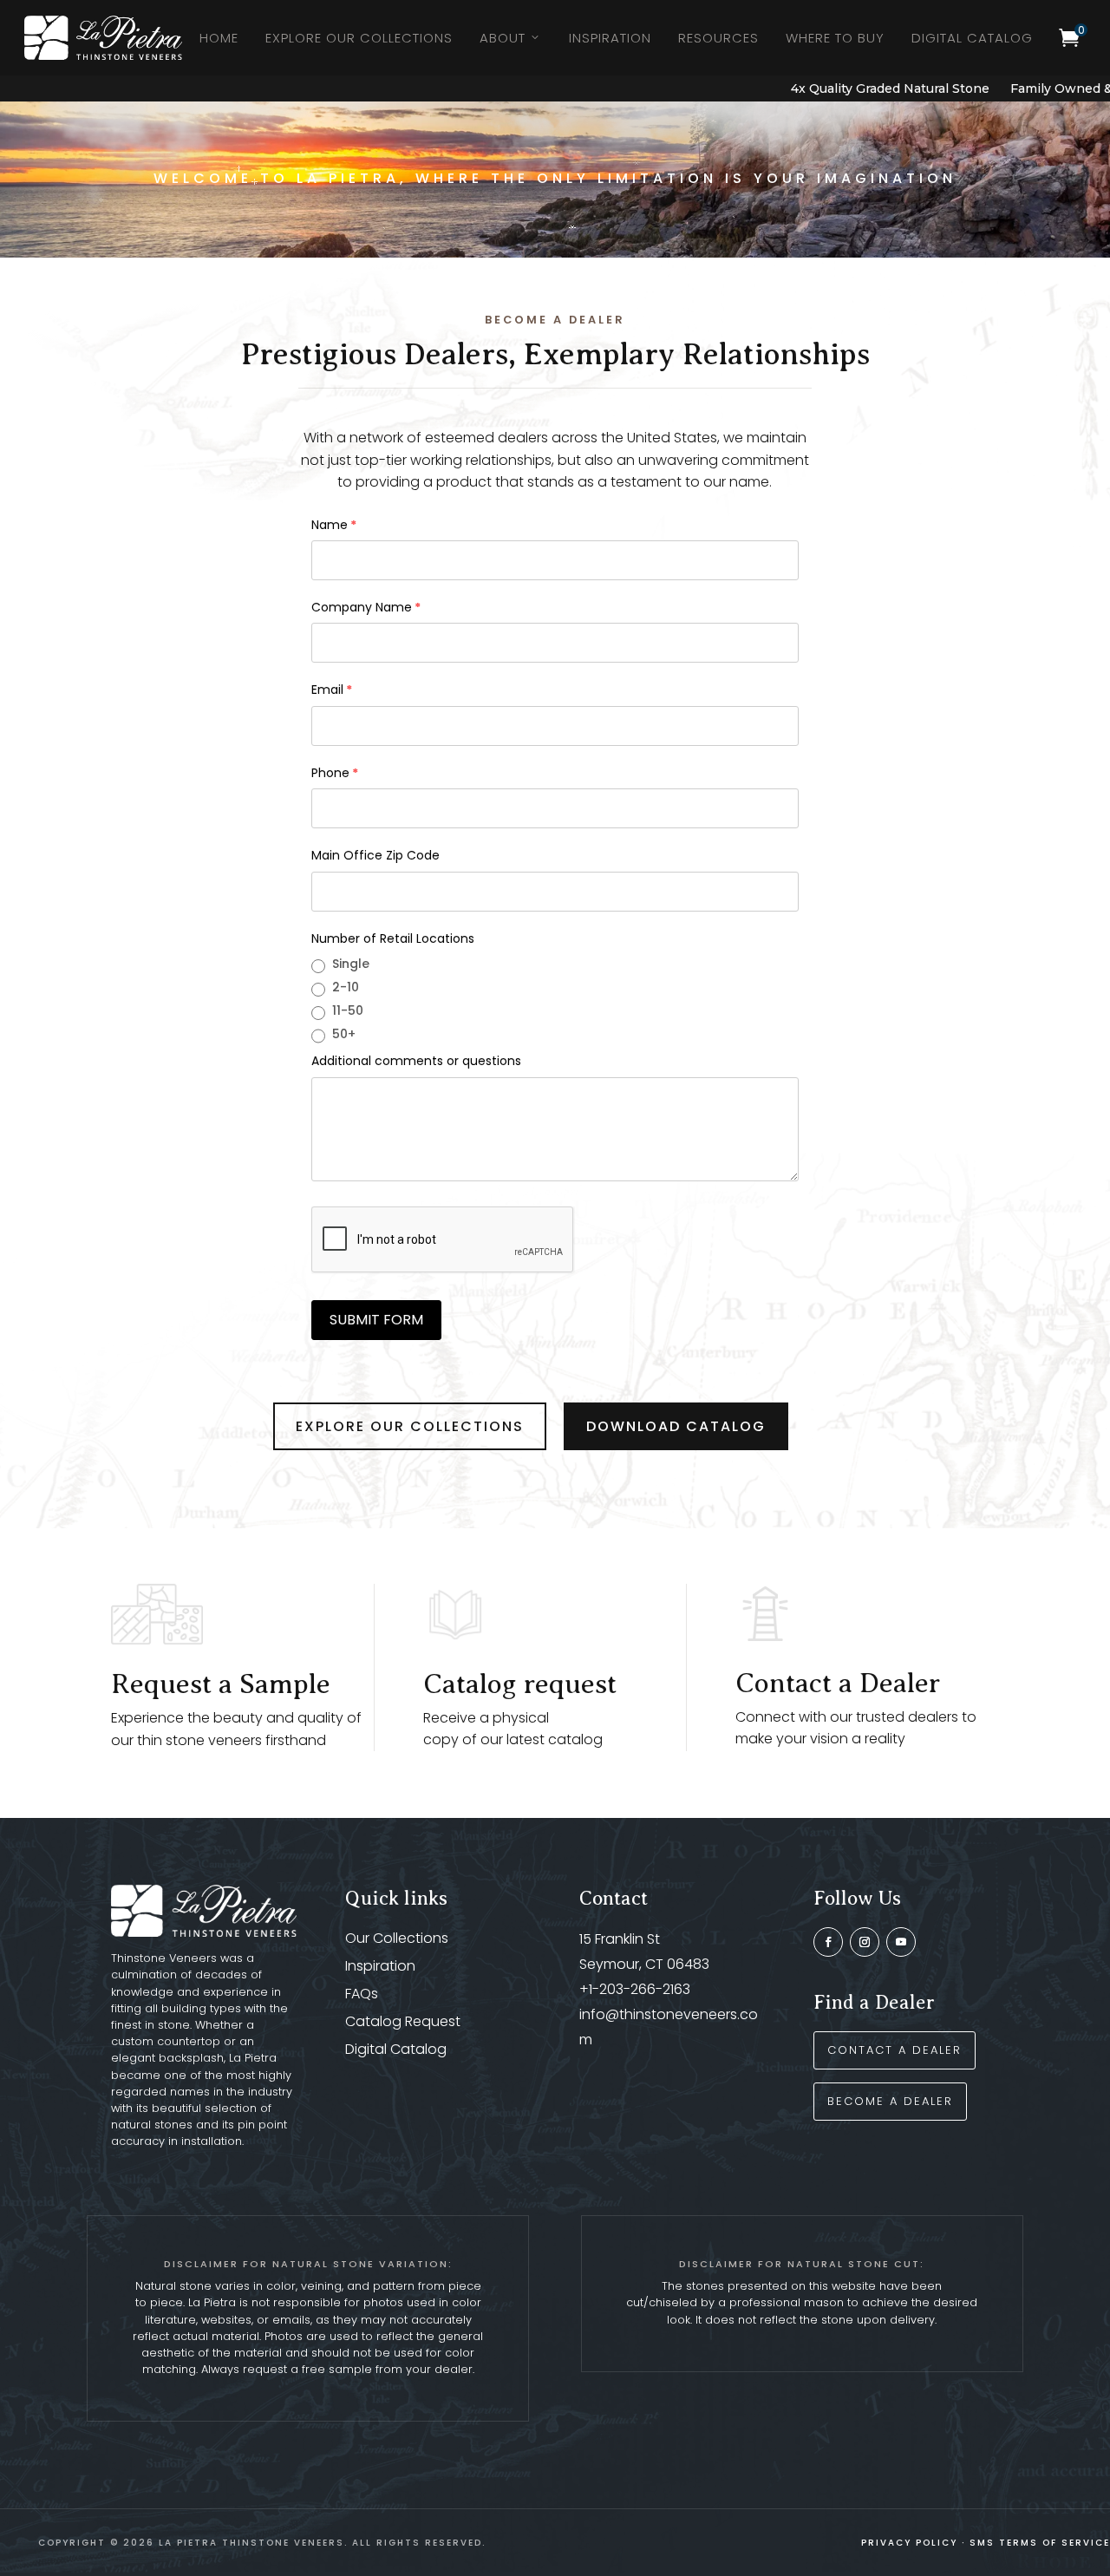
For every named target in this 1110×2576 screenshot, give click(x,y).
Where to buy (835, 38)
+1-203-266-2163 (635, 1989)
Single (351, 964)
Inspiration (610, 38)
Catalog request (520, 1684)
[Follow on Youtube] (901, 1942)
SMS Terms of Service (1040, 2543)
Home (219, 38)
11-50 (348, 1010)
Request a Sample (221, 1684)
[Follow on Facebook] (828, 1942)
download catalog (676, 1426)
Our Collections (397, 1938)
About (503, 38)
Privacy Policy (909, 2543)
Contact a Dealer (838, 1683)
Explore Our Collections (359, 38)
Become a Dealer (890, 2101)
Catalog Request (403, 2021)
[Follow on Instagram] (865, 1942)
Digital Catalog (972, 38)
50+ (344, 1034)
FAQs (362, 1994)
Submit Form (376, 1320)
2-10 (346, 987)
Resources (718, 38)
